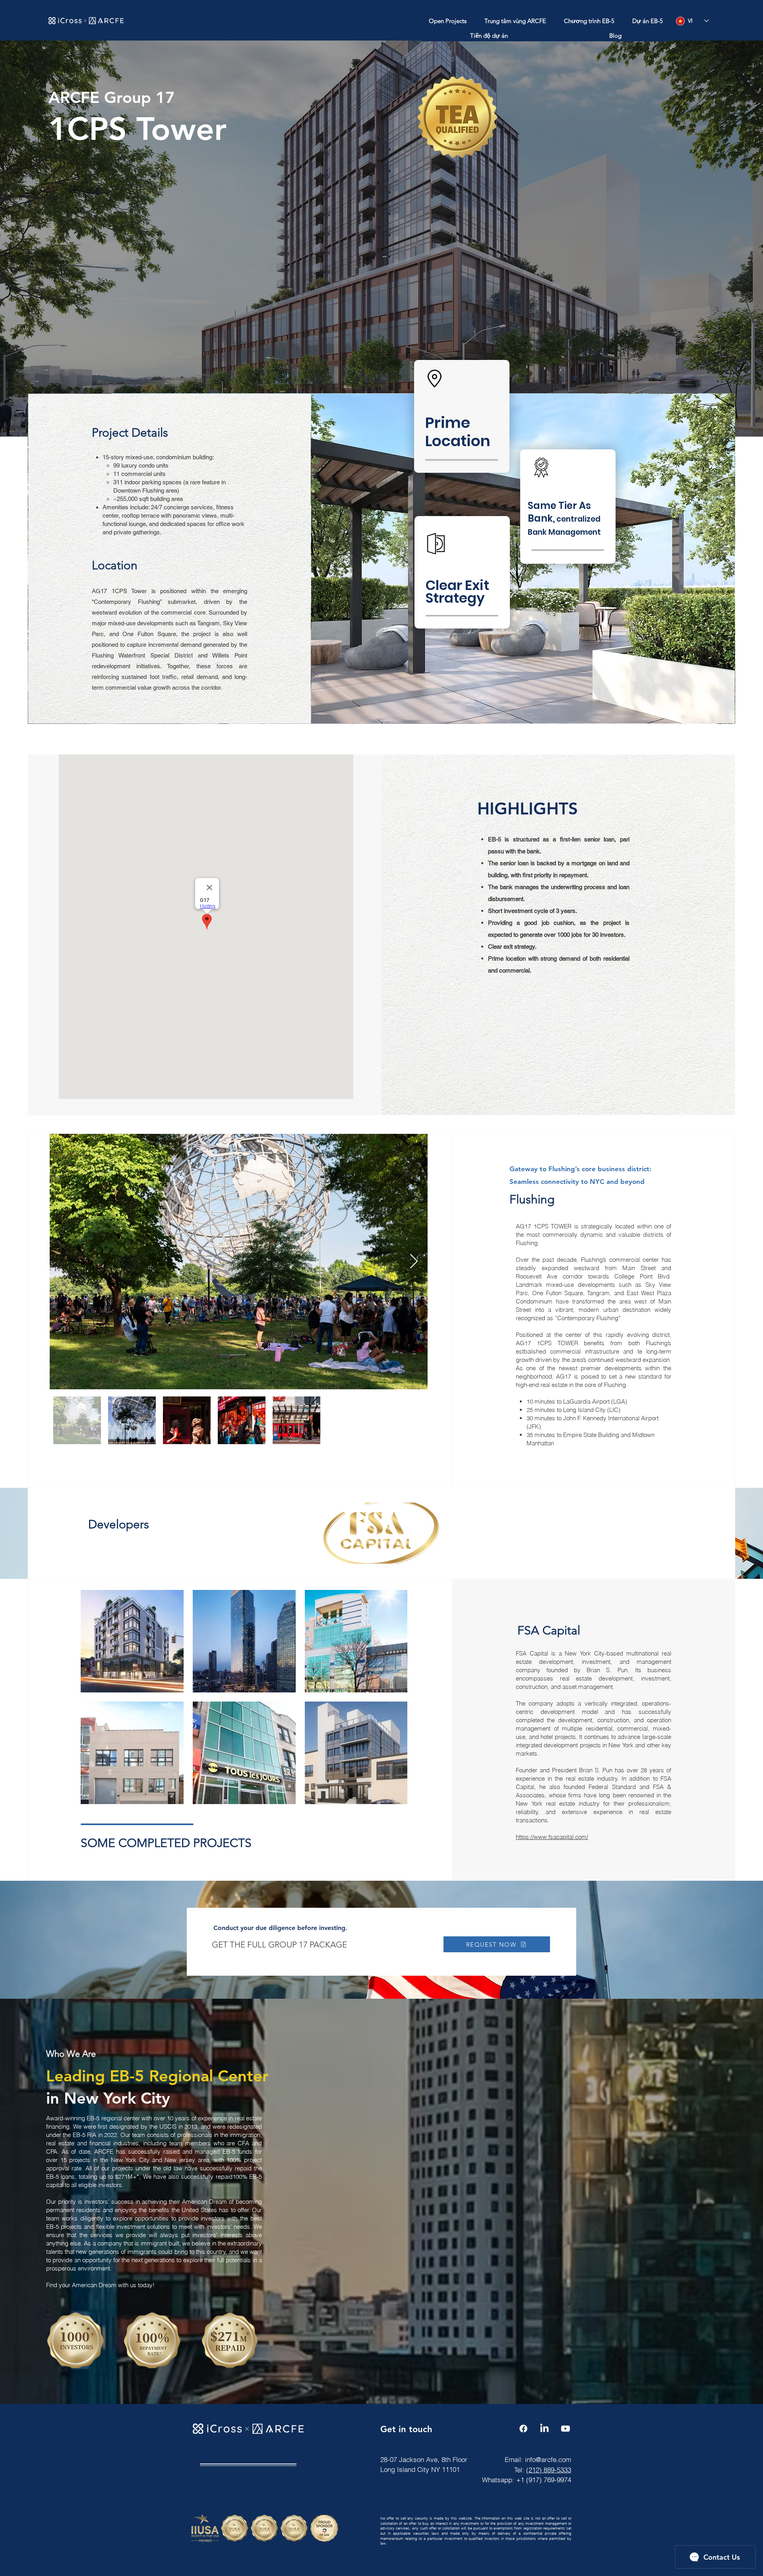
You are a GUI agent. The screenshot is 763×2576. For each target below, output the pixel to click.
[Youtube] (565, 2429)
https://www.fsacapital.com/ (552, 1837)
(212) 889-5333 (549, 2470)
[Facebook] (523, 2429)
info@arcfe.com (548, 2459)
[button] (447, 21)
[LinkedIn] (544, 2429)
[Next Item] (414, 1262)
